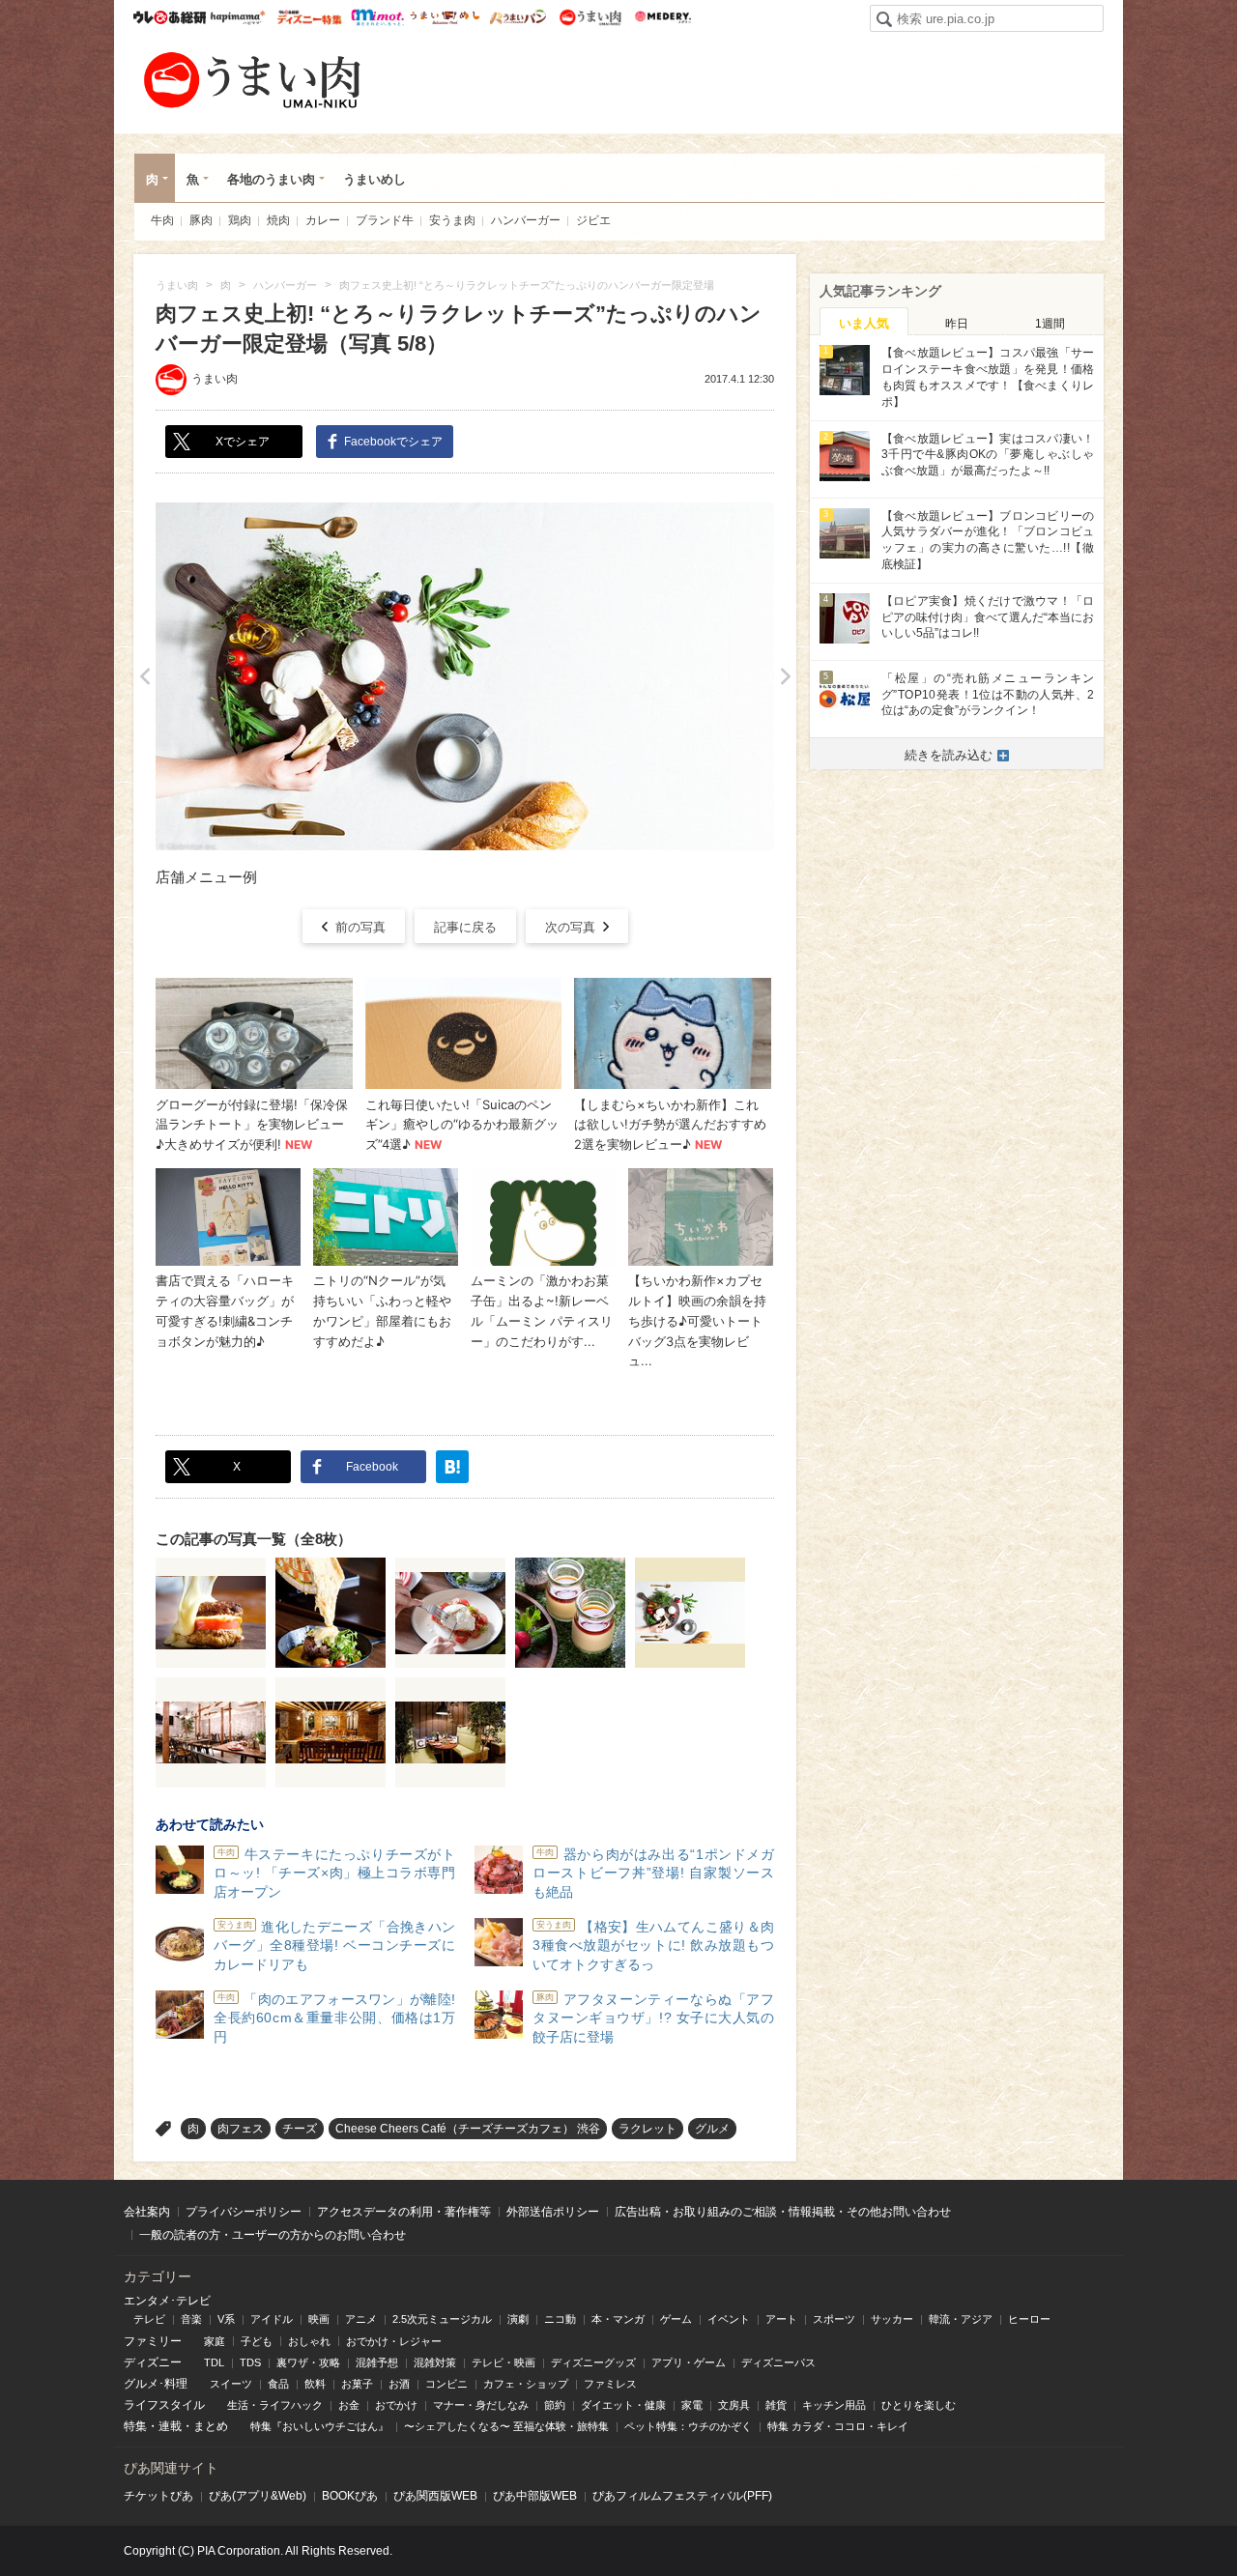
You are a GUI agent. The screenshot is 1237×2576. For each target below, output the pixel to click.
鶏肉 (240, 220)
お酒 (399, 2384)
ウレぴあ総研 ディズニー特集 (310, 17)
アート (781, 2319)
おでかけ (396, 2405)
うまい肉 (590, 17)
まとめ (211, 2426)
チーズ (300, 2129)
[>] (785, 676)
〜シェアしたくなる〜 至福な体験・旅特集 (506, 2426)
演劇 (518, 2319)
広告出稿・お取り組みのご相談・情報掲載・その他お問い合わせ (783, 2212)
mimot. (377, 17)
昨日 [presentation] (957, 324)
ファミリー (153, 2341)
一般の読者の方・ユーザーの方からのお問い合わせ (273, 2235)
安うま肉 (452, 220)
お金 (349, 2405)
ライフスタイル (164, 2405)
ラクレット (647, 2129)
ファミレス (610, 2384)
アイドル (272, 2319)
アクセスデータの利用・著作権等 (404, 2212)
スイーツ (231, 2384)
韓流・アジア (961, 2319)
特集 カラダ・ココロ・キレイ (838, 2426)
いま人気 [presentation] (864, 323)
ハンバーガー (526, 220)
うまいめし (445, 17)
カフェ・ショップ (526, 2384)
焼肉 (278, 220)
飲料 (315, 2384)
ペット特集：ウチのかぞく (688, 2426)
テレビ (149, 2319)
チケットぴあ (158, 2496)
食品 (278, 2384)
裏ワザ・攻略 (308, 2362)
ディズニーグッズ (593, 2362)
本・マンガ (618, 2319)
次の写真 (570, 927)
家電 (692, 2405)
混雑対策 (435, 2362)
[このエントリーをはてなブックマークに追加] (452, 1467)
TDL (214, 2362)
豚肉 (201, 220)
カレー (323, 220)
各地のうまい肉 (271, 179)
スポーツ (834, 2319)
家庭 (215, 2341)
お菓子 (357, 2384)
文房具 (734, 2405)
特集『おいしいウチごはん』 (319, 2426)
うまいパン (518, 17)
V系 (226, 2319)
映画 (319, 2319)
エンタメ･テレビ (167, 2301)
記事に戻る (465, 927)
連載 (170, 2426)
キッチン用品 (834, 2405)
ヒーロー (1029, 2319)
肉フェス (241, 2129)
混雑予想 (377, 2362)
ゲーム (676, 2319)
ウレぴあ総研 (170, 17)
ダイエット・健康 (623, 2405)
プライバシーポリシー (244, 2212)
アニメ (361, 2319)
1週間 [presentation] (1050, 324)
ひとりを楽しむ (919, 2405)
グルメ (712, 2129)
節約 (555, 2405)
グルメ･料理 (156, 2384)
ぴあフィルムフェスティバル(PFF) (682, 2496)
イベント (729, 2319)
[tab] (864, 322)
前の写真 (360, 927)
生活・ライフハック (275, 2405)
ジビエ (593, 220)
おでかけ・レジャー (394, 2341)
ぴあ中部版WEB (535, 2496)
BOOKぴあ (350, 2496)
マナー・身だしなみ (481, 2405)
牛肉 (162, 220)
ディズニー (153, 2362)
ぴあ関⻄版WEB (435, 2496)
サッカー (892, 2319)
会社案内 (147, 2212)
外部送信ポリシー (553, 2212)
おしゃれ (309, 2341)
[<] (144, 676)
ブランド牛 (385, 220)
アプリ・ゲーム (689, 2362)
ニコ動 (560, 2319)
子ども (257, 2341)
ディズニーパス (778, 2362)
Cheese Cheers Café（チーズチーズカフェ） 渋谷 (468, 2129)
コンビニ (446, 2384)
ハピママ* (237, 17)
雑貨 (776, 2405)
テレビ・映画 (503, 2362)
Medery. (662, 17)
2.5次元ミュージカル (442, 2319)
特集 (135, 2426)
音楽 (191, 2319)
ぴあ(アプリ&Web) (258, 2496)
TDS (250, 2362)
